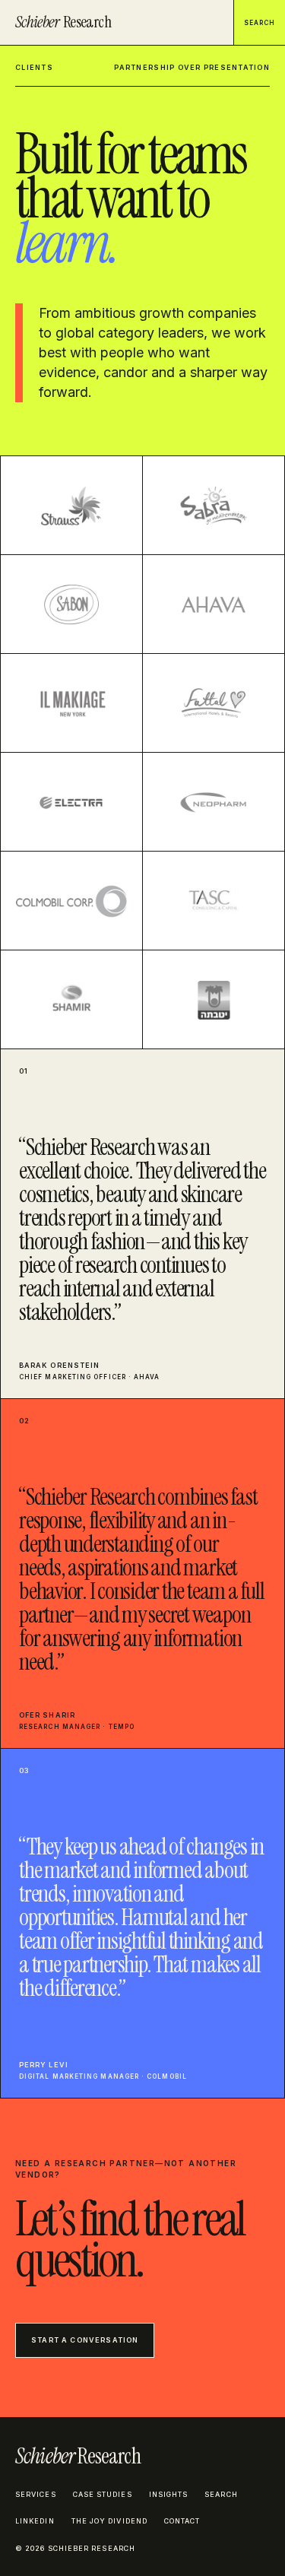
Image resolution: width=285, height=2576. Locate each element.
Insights (169, 2494)
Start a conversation (85, 2340)
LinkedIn (35, 2521)
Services (36, 2494)
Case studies (103, 2494)
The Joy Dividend (109, 2521)
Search (260, 23)
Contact (182, 2521)
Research (63, 22)
